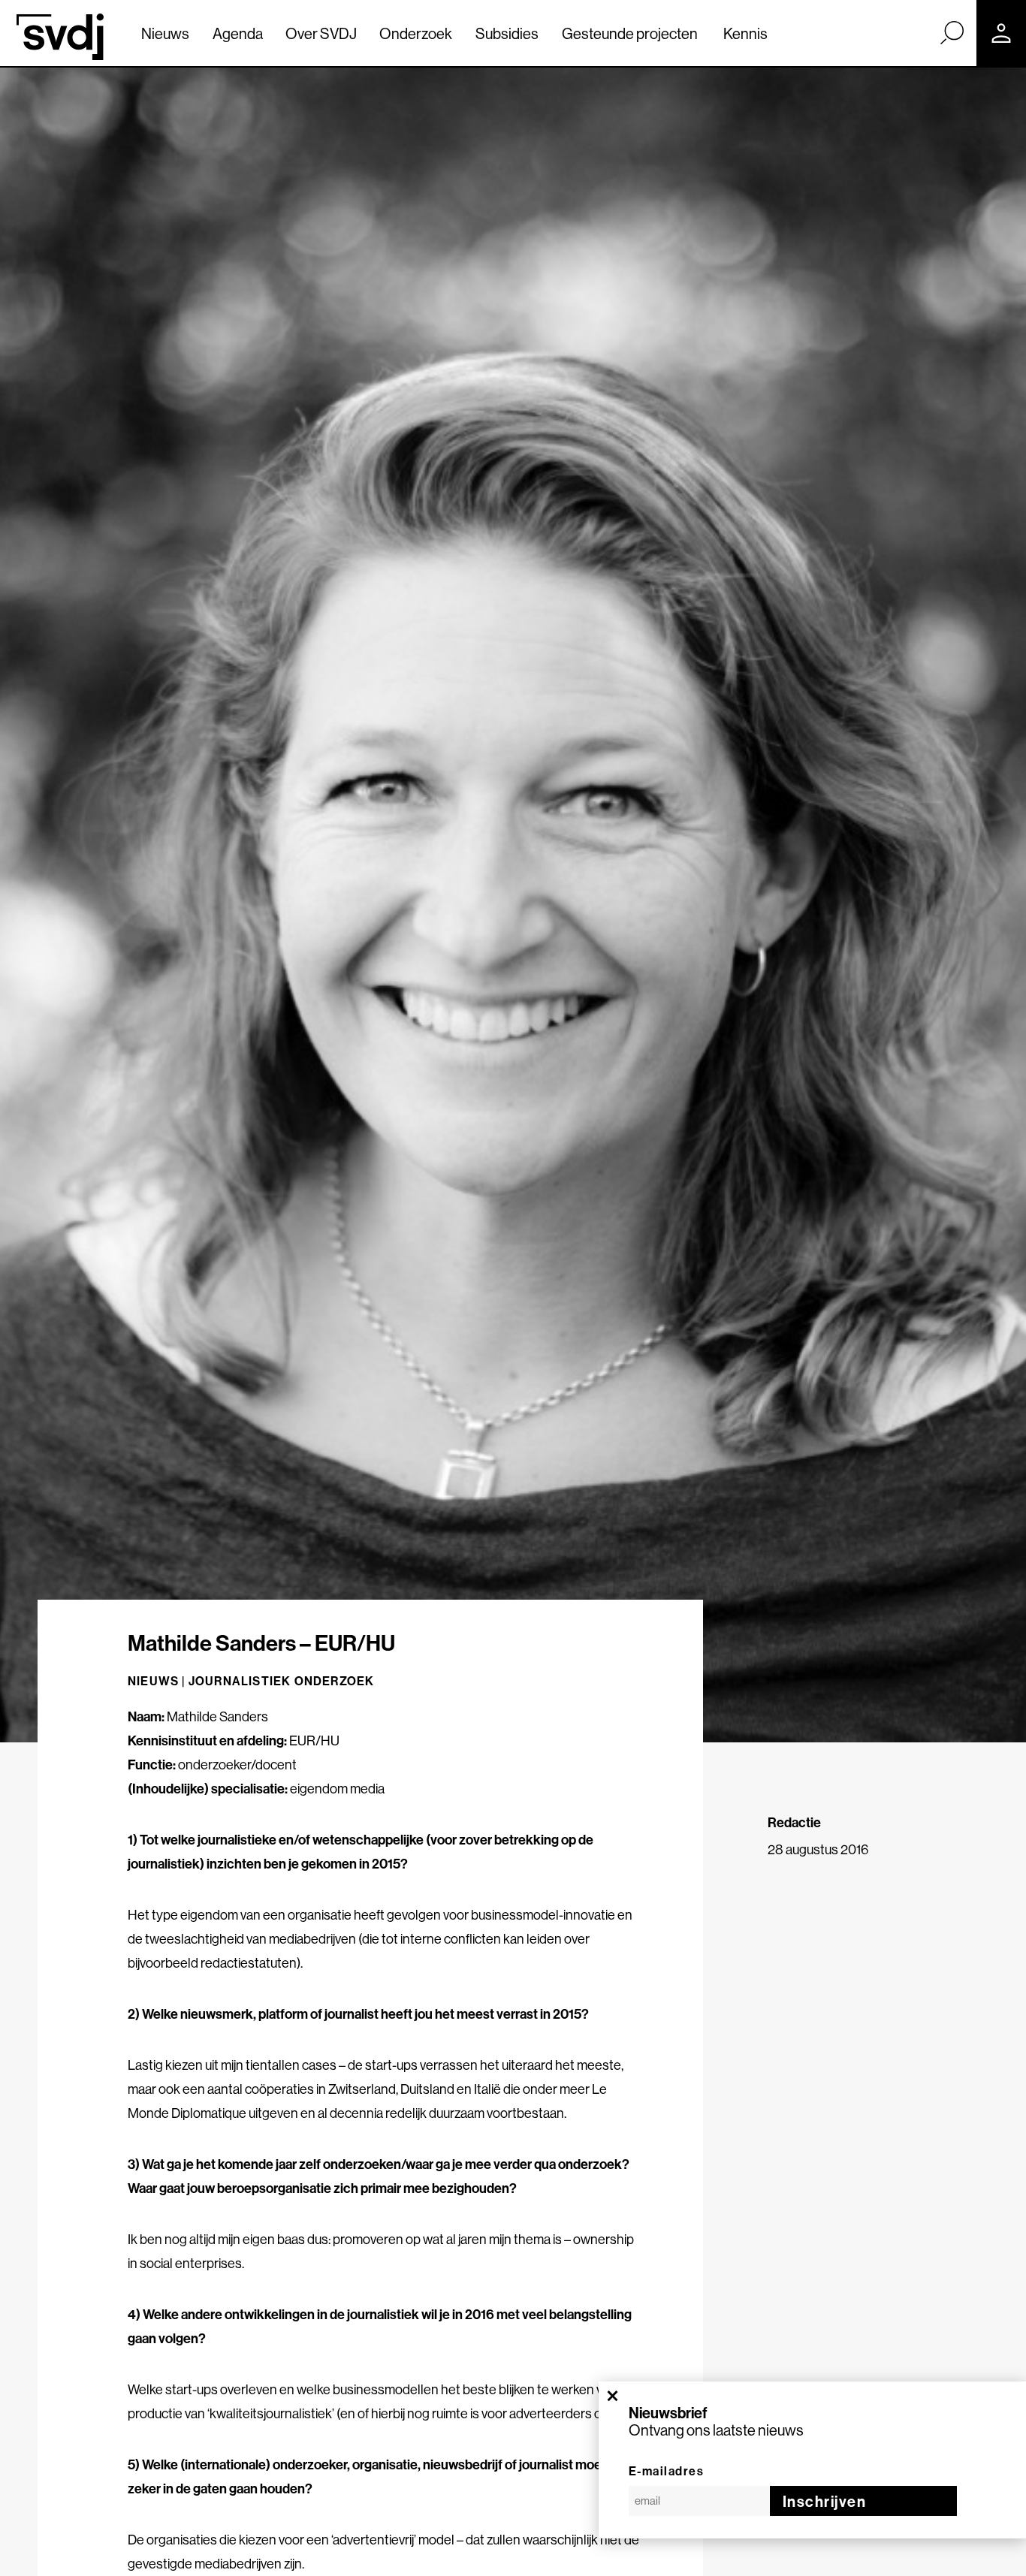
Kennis (745, 33)
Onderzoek (416, 33)
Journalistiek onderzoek (282, 1681)
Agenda (238, 33)
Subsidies (507, 33)
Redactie (794, 1822)
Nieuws (165, 33)
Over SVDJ (321, 33)
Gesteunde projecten (630, 33)
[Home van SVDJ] (60, 37)
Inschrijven (825, 2501)
